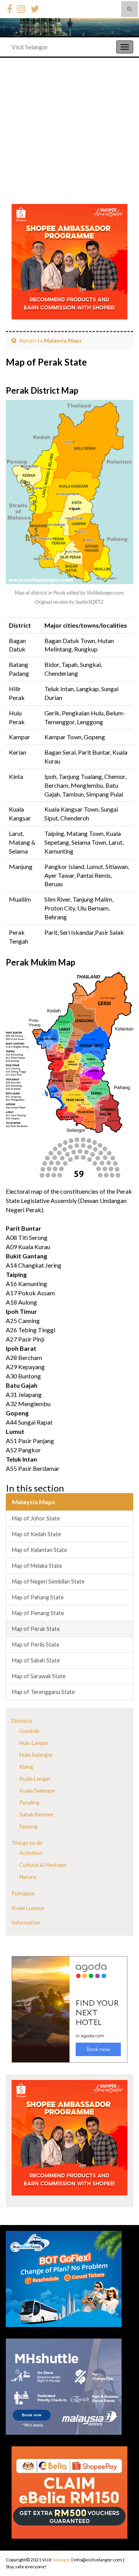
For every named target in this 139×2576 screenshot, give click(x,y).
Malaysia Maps (63, 340)
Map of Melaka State (37, 1566)
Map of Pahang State (38, 1597)
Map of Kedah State (36, 1534)
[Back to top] (122, 2551)
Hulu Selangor (36, 1755)
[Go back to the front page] (69, 27)
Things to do (27, 1843)
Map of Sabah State (36, 1660)
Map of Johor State (36, 1518)
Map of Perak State (36, 1629)
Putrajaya (23, 1893)
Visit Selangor (30, 47)
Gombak (29, 1731)
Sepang (28, 1826)
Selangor (61, 2560)
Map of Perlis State (36, 1645)
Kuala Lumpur (28, 1908)
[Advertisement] (69, 131)
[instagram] (21, 8)
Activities (31, 1853)
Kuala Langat (35, 1778)
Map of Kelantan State (40, 1550)
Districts (22, 1721)
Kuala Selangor (37, 1790)
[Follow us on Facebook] (10, 8)
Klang (26, 1767)
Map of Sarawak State (39, 1676)
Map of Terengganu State (43, 1692)
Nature (28, 1877)
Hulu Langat (34, 1743)
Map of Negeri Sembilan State (48, 1581)
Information (26, 1922)
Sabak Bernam (36, 1814)
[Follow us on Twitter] (35, 8)
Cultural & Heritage (43, 1865)
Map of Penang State (38, 1613)
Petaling (29, 1802)
